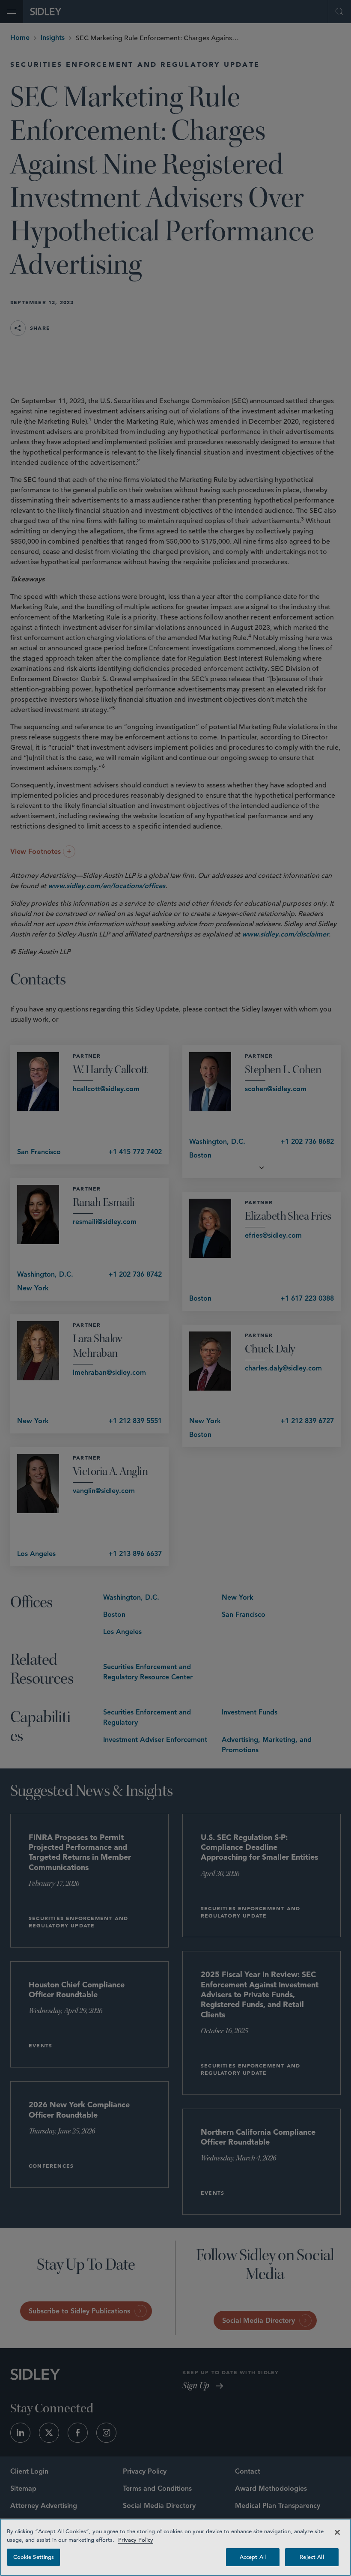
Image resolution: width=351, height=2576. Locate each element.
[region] (175, 2547)
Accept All (253, 2557)
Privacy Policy (136, 2540)
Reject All (312, 2557)
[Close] (337, 2532)
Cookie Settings (34, 2557)
